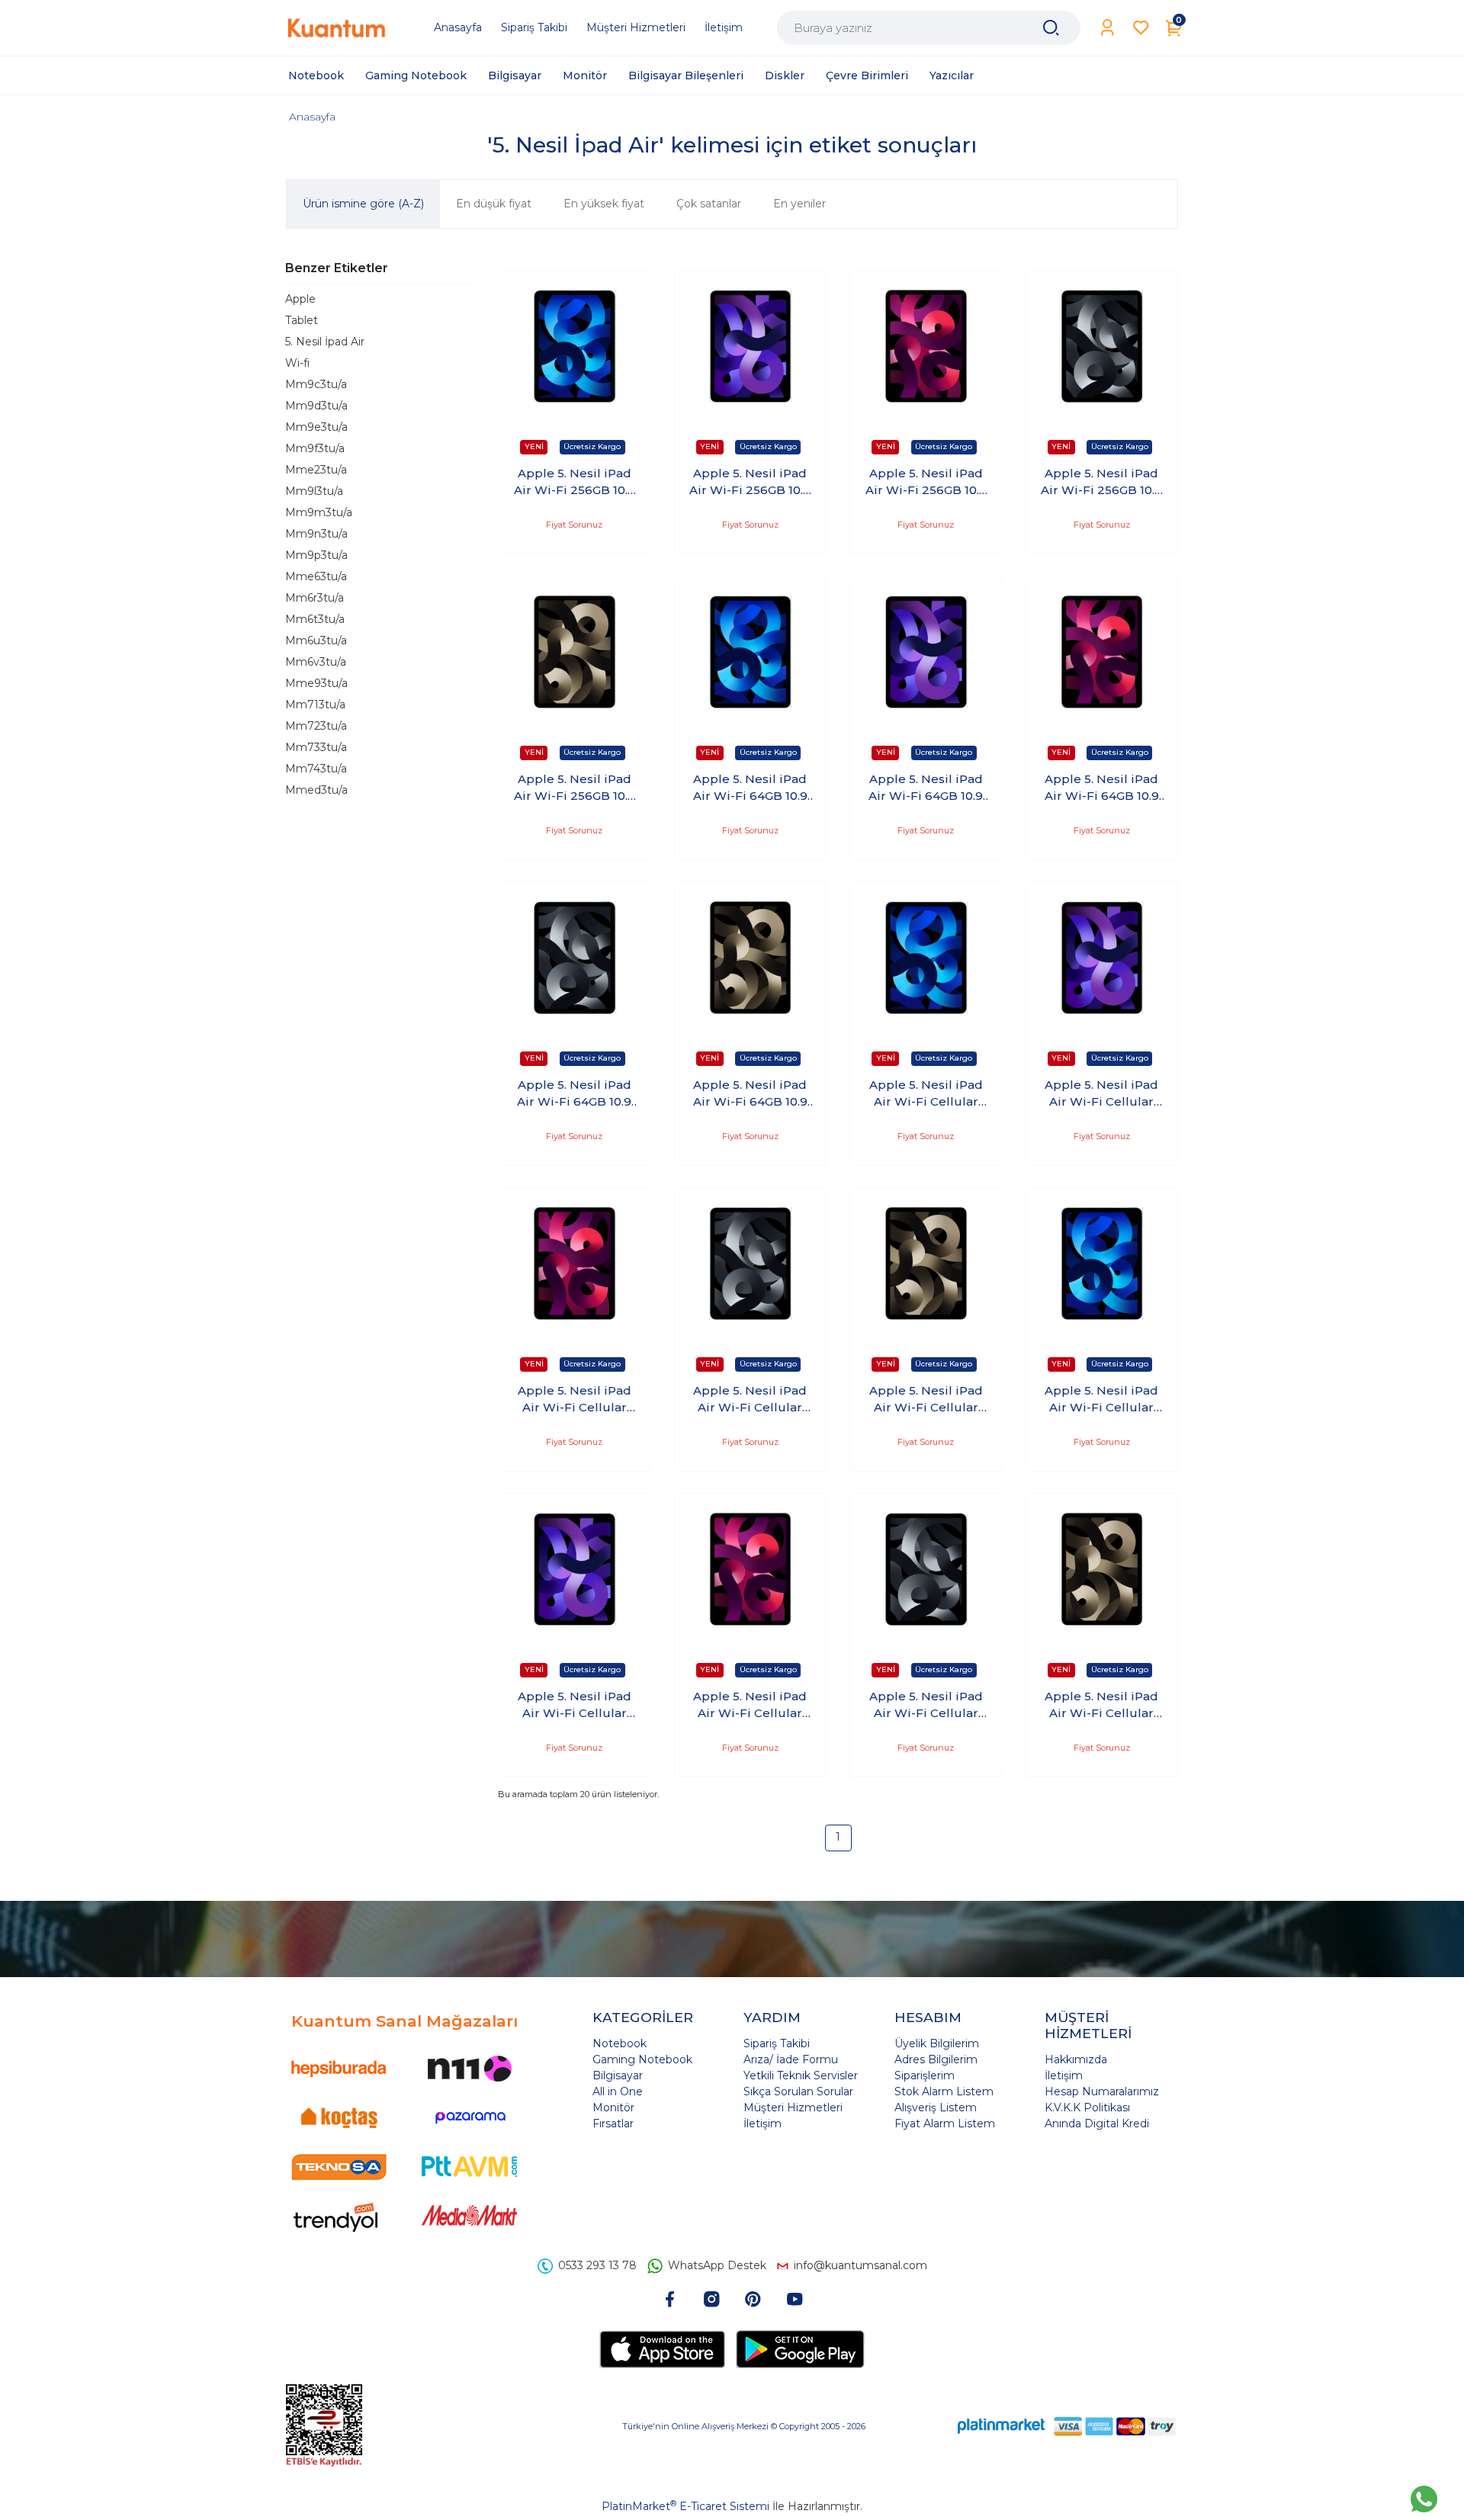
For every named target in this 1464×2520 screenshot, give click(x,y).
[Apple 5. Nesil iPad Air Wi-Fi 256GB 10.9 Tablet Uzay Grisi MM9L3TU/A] (1102, 347)
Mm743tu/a (316, 769)
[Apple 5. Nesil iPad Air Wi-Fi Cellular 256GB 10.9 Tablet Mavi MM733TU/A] (926, 958)
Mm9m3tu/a (319, 512)
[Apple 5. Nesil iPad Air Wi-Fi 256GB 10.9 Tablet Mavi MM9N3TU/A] (575, 347)
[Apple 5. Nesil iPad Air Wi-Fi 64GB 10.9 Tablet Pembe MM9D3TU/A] (1102, 652)
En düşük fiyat (494, 204)
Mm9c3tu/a (316, 384)
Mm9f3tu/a (315, 448)
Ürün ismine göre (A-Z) (363, 204)
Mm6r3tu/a (315, 598)
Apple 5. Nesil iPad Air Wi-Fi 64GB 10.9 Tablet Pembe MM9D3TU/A (1102, 788)
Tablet (302, 320)
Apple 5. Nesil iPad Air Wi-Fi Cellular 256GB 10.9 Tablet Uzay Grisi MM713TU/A (750, 1400)
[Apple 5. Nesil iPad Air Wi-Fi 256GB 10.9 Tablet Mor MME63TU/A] (751, 347)
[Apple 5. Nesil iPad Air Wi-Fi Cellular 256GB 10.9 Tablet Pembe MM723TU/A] (575, 1264)
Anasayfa (312, 117)
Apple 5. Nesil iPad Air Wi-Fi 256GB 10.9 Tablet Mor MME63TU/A (750, 483)
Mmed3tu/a (316, 790)
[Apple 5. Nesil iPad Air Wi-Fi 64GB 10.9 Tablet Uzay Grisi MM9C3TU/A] (575, 958)
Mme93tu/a (316, 683)
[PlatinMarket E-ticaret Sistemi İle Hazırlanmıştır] (1001, 2426)
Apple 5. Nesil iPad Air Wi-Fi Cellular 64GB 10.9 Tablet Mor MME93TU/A (575, 1706)
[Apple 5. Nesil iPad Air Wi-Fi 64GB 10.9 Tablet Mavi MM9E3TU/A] (751, 652)
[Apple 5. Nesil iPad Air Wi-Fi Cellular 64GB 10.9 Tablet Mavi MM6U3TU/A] (1102, 1264)
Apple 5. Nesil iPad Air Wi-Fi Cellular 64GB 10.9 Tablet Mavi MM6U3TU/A (1101, 1400)
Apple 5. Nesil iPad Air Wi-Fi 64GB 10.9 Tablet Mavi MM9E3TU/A (750, 788)
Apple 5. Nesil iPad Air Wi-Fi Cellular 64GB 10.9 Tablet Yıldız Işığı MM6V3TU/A (1101, 1706)
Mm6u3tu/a (316, 640)
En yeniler (799, 204)
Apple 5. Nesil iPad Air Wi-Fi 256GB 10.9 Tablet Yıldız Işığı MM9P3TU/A (575, 788)
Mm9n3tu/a (316, 534)
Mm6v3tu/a (316, 662)
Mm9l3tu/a (314, 491)
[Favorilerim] (1141, 28)
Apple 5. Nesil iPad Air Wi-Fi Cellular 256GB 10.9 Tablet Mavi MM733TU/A (926, 1094)
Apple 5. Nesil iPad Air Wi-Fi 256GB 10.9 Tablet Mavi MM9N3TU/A (575, 483)
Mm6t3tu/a (315, 619)
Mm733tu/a (316, 747)
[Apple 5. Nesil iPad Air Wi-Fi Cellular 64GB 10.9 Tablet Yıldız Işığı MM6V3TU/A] (1102, 1570)
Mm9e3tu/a (316, 427)
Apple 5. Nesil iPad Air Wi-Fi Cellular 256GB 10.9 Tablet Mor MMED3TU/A (1101, 1094)
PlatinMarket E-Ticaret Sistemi (685, 2506)
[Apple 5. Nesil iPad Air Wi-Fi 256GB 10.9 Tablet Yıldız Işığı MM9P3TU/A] (575, 652)
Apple (300, 299)
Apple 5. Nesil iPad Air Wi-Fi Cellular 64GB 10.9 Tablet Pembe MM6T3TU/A (750, 1706)
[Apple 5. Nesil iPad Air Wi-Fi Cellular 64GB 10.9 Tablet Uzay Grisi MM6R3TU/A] (926, 1570)
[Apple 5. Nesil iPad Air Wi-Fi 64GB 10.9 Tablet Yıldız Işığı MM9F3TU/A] (751, 958)
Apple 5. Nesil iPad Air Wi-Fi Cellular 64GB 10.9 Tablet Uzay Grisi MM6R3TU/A (926, 1706)
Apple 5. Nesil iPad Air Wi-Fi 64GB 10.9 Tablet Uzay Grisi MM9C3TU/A (574, 1094)
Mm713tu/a (315, 705)
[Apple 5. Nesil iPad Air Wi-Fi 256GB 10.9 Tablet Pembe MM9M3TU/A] (926, 347)
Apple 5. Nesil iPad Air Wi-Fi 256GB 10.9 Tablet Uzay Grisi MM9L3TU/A (1101, 483)
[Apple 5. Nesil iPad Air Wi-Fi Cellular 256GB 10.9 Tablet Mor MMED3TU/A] (1102, 958)
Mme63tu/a (316, 576)
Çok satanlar (709, 204)
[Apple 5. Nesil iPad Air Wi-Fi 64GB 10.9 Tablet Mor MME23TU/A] (926, 652)
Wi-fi (297, 363)
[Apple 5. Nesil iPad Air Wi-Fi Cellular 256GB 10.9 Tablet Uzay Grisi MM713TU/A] (751, 1264)
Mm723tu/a (316, 726)
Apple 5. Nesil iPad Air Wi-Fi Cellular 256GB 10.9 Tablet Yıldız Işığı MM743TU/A (926, 1400)
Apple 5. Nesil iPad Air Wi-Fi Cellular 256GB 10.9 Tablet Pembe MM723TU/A (574, 1400)
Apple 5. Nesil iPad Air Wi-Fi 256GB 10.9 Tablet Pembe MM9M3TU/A (926, 483)
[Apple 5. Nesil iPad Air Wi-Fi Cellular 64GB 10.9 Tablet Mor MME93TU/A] (575, 1570)
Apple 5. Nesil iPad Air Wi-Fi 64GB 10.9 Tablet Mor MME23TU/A (926, 788)
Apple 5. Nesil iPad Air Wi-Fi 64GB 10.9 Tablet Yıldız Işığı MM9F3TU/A (750, 1094)
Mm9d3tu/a (316, 406)
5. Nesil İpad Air (325, 342)
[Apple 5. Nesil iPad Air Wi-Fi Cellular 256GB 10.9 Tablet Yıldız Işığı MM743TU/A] (926, 1264)
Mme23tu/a (316, 470)
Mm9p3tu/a (316, 555)
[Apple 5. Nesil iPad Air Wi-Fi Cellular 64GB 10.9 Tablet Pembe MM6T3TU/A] (751, 1570)
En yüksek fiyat (604, 204)
